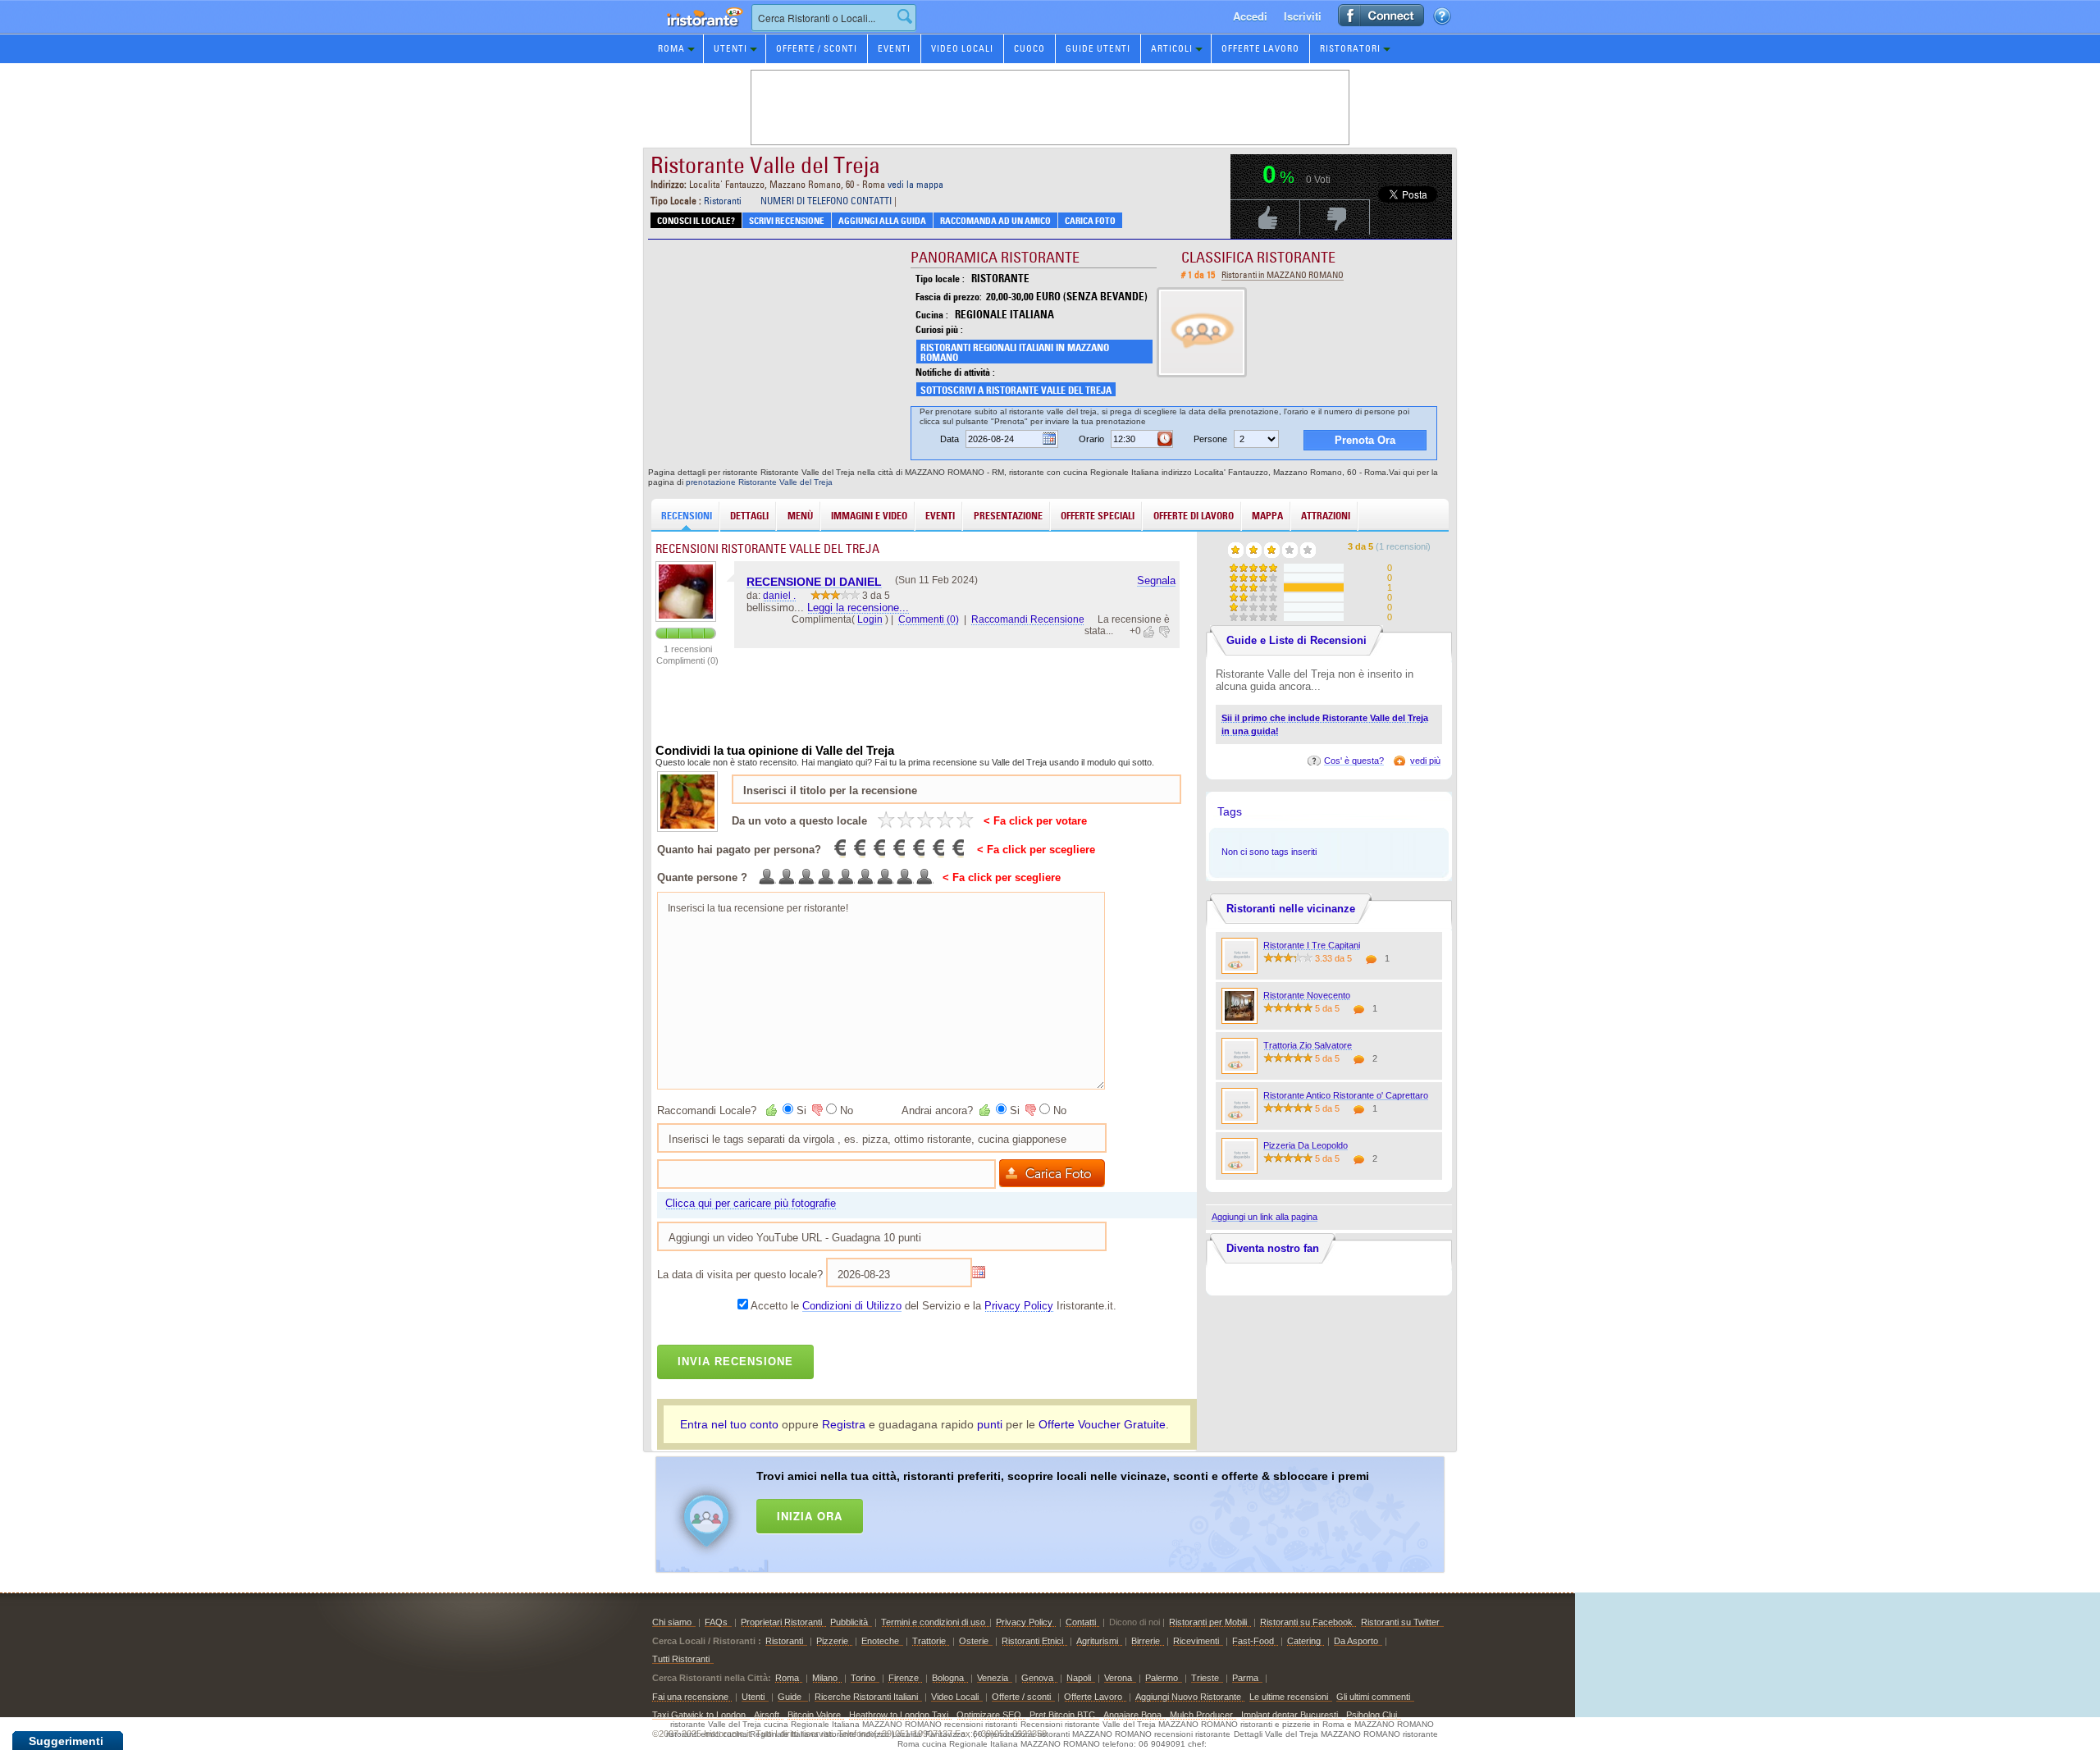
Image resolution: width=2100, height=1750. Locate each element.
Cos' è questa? (1354, 761)
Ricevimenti (1196, 1641)
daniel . (779, 596)
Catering (1304, 1641)
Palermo (1162, 1678)
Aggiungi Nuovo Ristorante (1188, 1697)
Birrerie (1146, 1641)
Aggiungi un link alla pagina (1265, 1217)
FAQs (716, 1622)
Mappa (1267, 516)
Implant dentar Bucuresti (1290, 1715)
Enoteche (880, 1641)
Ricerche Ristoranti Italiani (866, 1697)
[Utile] (1150, 632)
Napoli (1079, 1678)
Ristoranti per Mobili (1208, 1622)
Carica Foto (1090, 221)
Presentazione (1008, 516)
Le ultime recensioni (1289, 1697)
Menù (800, 516)
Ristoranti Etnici (1032, 1641)
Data (950, 439)
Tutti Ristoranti (681, 1659)
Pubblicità (849, 1622)
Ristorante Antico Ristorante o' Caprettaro (1346, 1095)
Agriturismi (1097, 1641)
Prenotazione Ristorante (696, 32)
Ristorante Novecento (1307, 995)
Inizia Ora (810, 1516)
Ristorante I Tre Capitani (1312, 945)
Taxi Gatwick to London (699, 1715)
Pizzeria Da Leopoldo (1306, 1145)
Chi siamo (672, 1622)
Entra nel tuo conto (729, 1424)
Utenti (730, 48)
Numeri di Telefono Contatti (826, 201)
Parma (1245, 1678)
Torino (863, 1678)
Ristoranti (723, 201)
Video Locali (962, 48)
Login (870, 619)
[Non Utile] (1163, 632)
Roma (671, 48)
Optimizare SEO (989, 1715)
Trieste (1205, 1678)
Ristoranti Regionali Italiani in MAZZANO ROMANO (1015, 352)
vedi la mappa (915, 184)
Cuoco (1029, 48)
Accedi (1250, 16)
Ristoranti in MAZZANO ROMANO (1283, 275)
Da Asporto (1356, 1641)
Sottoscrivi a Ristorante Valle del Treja (1016, 390)
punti (990, 1424)
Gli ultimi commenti (1373, 1697)
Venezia (993, 1678)
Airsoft (767, 1715)
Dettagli (749, 516)
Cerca (905, 16)
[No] (816, 1110)
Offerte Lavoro (1260, 48)
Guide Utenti (1098, 48)
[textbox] (834, 18)
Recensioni (687, 516)
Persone (1210, 439)
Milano (825, 1678)
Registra (844, 1424)
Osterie (974, 1641)
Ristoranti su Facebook (1306, 1622)
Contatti (1081, 1622)
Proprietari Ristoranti (781, 1622)
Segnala (1156, 580)
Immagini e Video (869, 516)
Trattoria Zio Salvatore (1308, 1045)
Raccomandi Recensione (1028, 619)
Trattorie (929, 1641)
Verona (1118, 1678)
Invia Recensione (735, 1362)
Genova (1037, 1678)
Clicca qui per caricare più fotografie (751, 1203)
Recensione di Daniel (814, 582)
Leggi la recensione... (858, 608)
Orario (1091, 439)
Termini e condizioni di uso (933, 1622)
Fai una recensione (690, 1697)
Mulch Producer (1201, 1715)
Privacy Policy (1019, 1306)
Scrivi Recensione (787, 221)
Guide (791, 1697)
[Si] (773, 1110)
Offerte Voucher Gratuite (1102, 1424)
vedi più (1425, 761)
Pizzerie (832, 1641)
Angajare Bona (1132, 1715)
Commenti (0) (929, 619)
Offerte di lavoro (1194, 516)
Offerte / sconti (1021, 1697)
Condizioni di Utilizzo (852, 1306)
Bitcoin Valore (814, 1715)
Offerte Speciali (1098, 516)
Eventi (894, 48)
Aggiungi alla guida (882, 221)
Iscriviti (1303, 16)
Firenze (904, 1678)
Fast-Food (1253, 1641)
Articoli (1172, 48)
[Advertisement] (1071, 1511)
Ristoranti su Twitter (1400, 1622)
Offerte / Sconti (817, 48)
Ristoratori (1350, 48)
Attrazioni (1326, 516)
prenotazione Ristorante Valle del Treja (759, 482)
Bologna (948, 1678)
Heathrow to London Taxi (899, 1715)
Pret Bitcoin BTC (1062, 1715)
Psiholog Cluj (1372, 1715)
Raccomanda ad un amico (995, 221)
